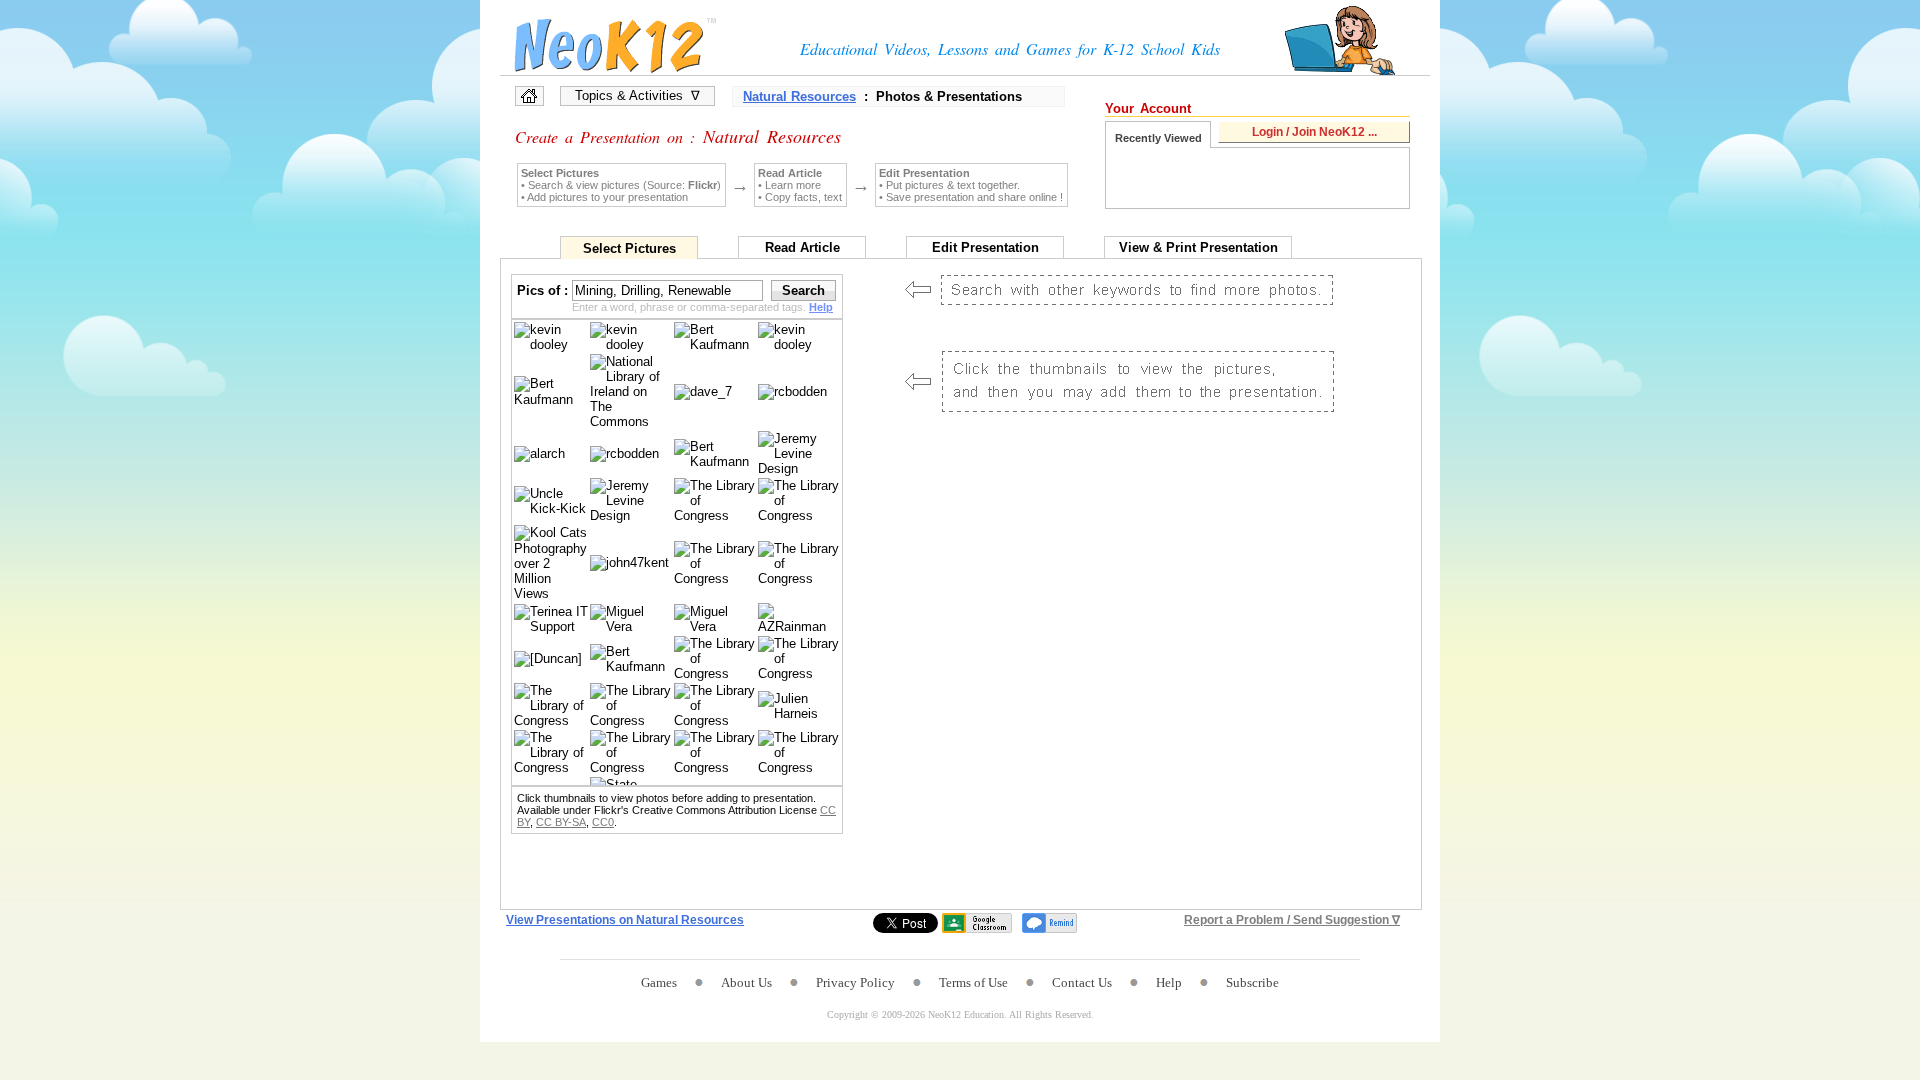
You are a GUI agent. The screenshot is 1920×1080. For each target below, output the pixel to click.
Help (1169, 982)
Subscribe (1252, 982)
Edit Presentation (985, 247)
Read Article (802, 247)
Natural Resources (799, 96)
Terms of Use (973, 982)
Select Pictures (629, 248)
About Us (746, 982)
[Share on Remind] (1049, 923)
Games (659, 982)
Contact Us (1082, 982)
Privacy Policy (855, 982)
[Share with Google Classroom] (977, 923)
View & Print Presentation (1198, 247)
